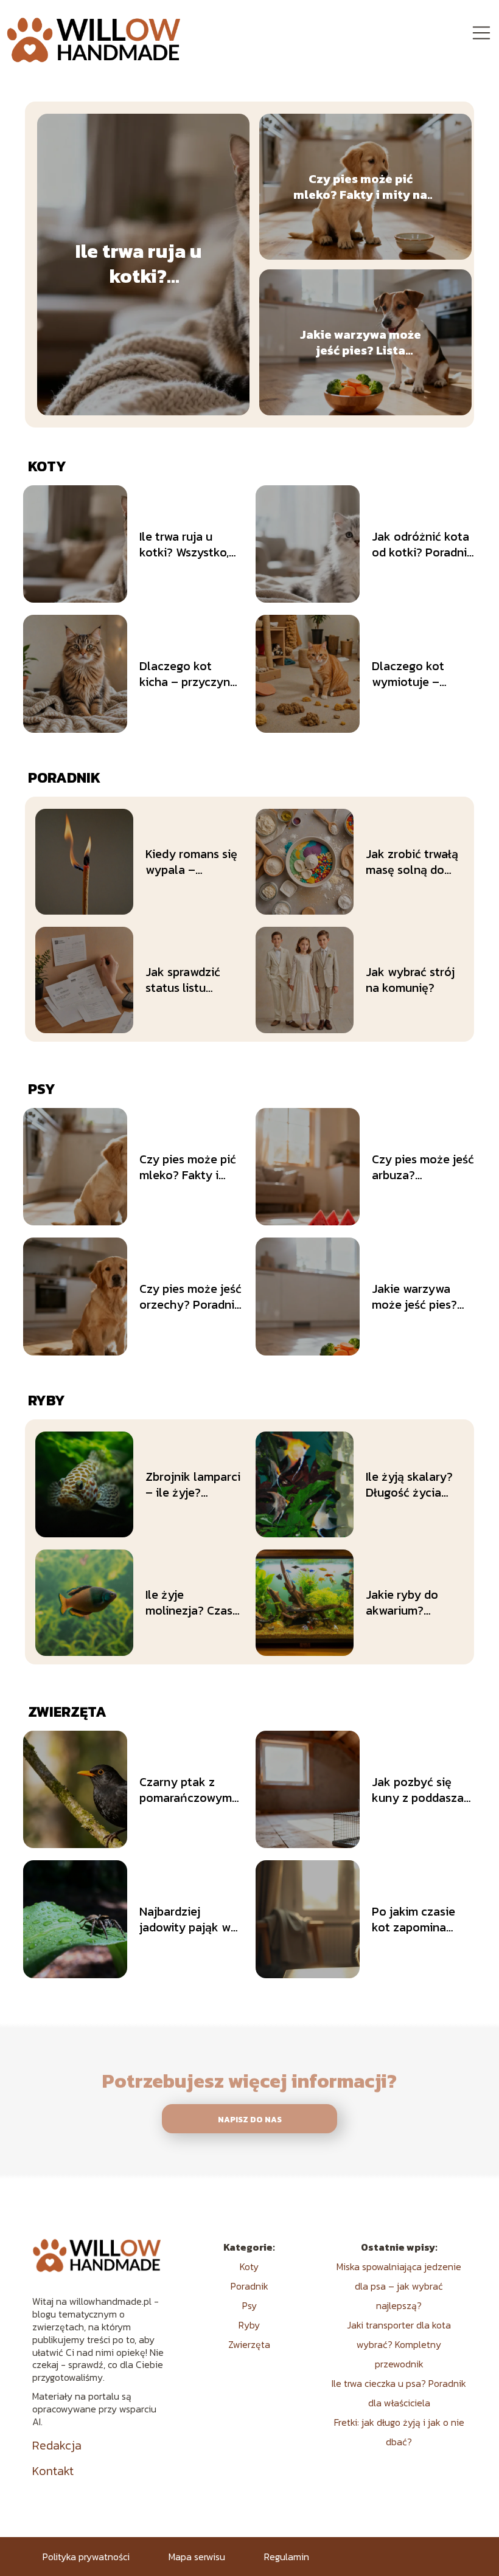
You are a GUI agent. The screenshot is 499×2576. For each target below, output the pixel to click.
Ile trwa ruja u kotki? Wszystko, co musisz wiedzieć (138, 264)
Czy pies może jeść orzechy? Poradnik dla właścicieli (190, 1297)
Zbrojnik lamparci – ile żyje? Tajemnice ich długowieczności (193, 1484)
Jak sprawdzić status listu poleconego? (183, 980)
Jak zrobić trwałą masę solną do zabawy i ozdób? (412, 862)
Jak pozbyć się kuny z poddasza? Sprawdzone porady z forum (421, 1790)
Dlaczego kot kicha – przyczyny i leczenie (188, 674)
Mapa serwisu (197, 2557)
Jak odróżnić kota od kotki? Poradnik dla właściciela (423, 544)
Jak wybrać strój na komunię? (410, 980)
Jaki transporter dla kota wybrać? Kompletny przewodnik (399, 2344)
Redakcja (57, 2445)
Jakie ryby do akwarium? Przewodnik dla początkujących (409, 1602)
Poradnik (64, 777)
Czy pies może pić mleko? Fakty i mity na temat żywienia (360, 187)
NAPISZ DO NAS (250, 2119)
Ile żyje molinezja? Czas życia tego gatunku (189, 1602)
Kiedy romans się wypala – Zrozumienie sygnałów (191, 862)
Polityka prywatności (86, 2557)
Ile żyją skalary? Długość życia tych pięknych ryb (414, 1484)
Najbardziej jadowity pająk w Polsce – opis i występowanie (185, 1919)
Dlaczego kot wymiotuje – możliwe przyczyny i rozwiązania (424, 674)
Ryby (47, 1400)
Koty (47, 466)
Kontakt (53, 2471)
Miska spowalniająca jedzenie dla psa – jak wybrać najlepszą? (399, 2286)
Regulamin (287, 2557)
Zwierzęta (67, 1712)
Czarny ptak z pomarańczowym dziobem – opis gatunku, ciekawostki (186, 1790)
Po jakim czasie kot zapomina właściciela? (414, 1919)
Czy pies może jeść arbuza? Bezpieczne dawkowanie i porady (423, 1167)
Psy (42, 1089)
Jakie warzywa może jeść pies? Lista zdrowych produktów (360, 342)
